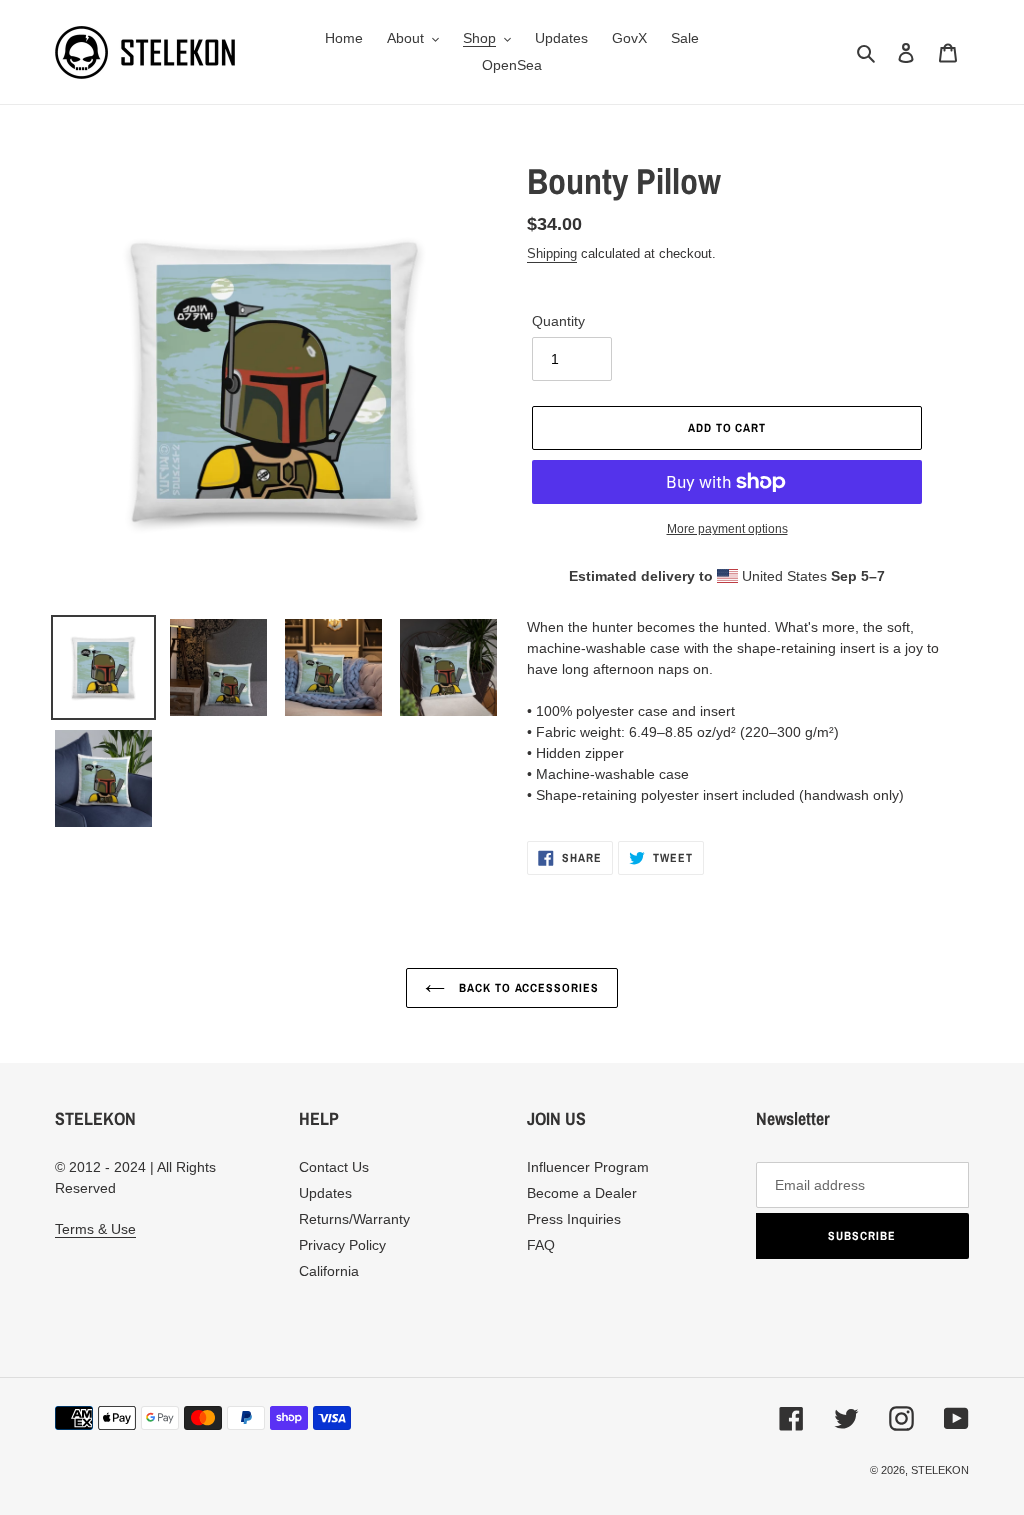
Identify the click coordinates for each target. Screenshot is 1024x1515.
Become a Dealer (582, 1193)
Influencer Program (588, 1167)
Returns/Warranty (354, 1219)
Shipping (552, 253)
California (329, 1271)
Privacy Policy (342, 1245)
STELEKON (940, 1470)
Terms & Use (95, 1229)
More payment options (727, 529)
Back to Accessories (527, 988)
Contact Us (334, 1167)
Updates (325, 1193)
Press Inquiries (574, 1219)
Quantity (558, 321)
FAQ (541, 1245)
